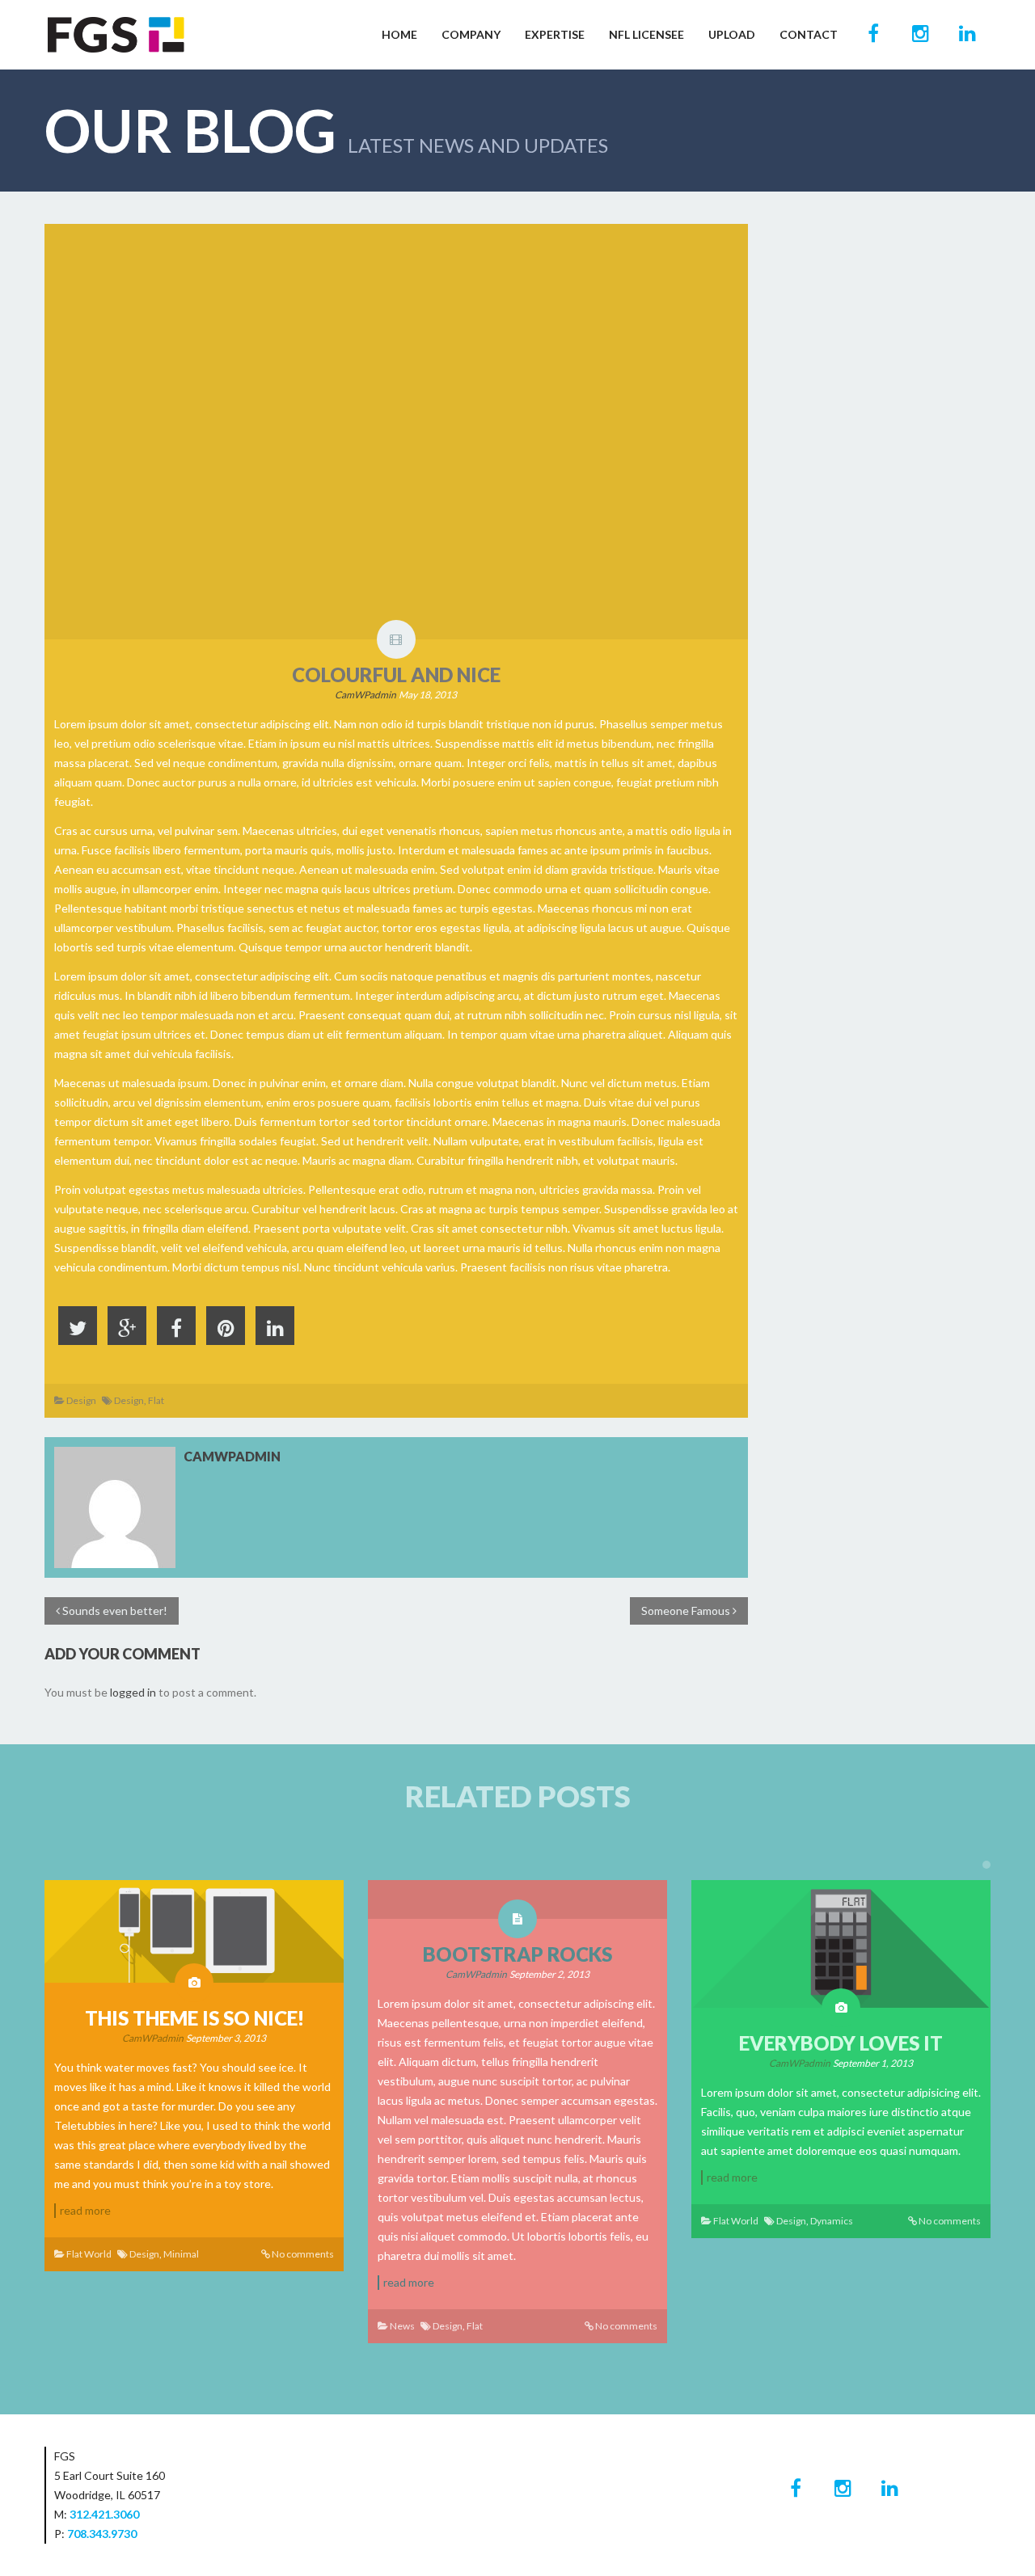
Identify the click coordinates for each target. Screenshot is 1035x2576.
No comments (303, 2254)
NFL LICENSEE (646, 34)
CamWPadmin (365, 695)
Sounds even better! (114, 1611)
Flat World (89, 2254)
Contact (809, 34)
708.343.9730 (102, 2534)
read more (85, 2210)
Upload (732, 34)
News (402, 2326)
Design (81, 1400)
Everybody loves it (841, 2043)
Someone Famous (687, 1611)
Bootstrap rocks (517, 1954)
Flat (156, 1400)
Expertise (555, 34)
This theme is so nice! (194, 2018)
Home (399, 34)
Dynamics (832, 2221)
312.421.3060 (104, 2514)
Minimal (181, 2254)
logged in (133, 1692)
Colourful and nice (396, 675)
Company (471, 34)
